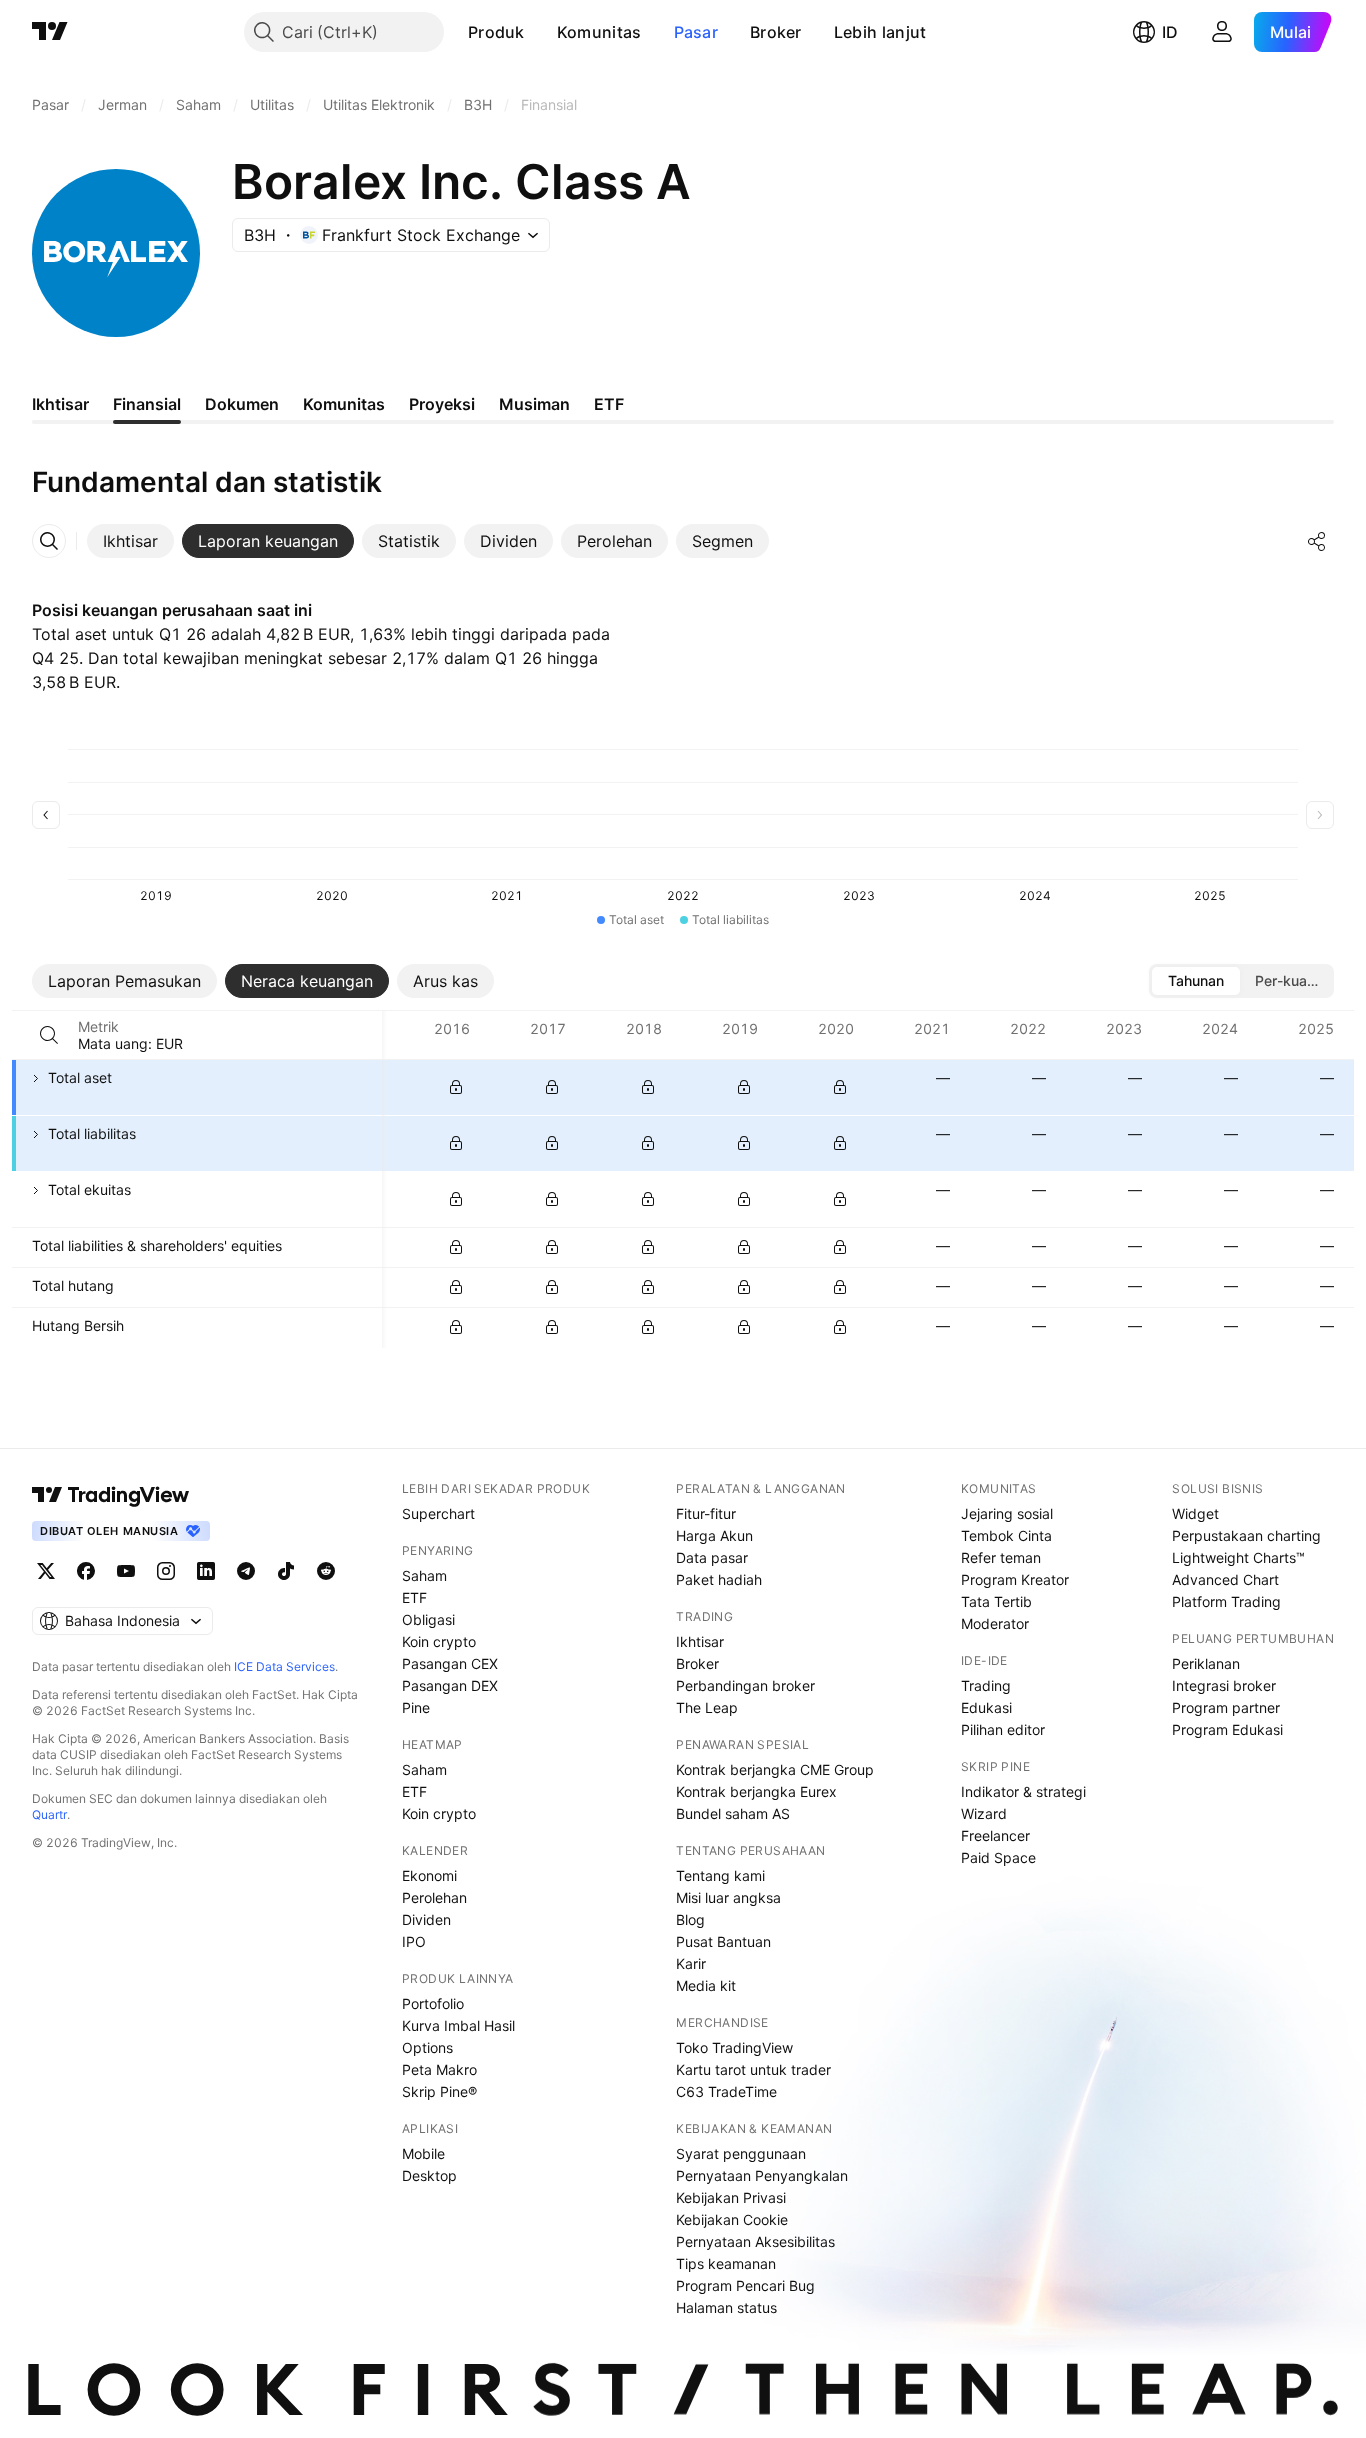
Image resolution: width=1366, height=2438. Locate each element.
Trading (986, 1685)
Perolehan (434, 1897)
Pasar (696, 32)
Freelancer (995, 1835)
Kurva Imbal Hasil (458, 2025)
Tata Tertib (996, 1601)
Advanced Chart (1225, 1579)
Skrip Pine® (439, 2091)
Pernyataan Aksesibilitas (755, 2241)
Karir (691, 1963)
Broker (776, 32)
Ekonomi (429, 1875)
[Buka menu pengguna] (1222, 32)
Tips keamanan (726, 2263)
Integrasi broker (1224, 1685)
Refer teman (1001, 1557)
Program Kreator (1015, 1579)
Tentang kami (720, 1875)
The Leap (707, 1707)
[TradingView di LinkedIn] (206, 1571)
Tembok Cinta (1006, 1535)
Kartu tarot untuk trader (753, 2069)
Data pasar (712, 1557)
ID (1170, 32)
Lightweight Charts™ (1238, 1557)
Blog (690, 1919)
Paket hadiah (719, 1579)
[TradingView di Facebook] (86, 1571)
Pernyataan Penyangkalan (762, 2175)
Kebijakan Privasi (731, 2197)
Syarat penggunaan (741, 2153)
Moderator (995, 1623)
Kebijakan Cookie (732, 2219)
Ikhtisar (700, 1641)
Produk (496, 32)
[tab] (130, 541)
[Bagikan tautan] (1317, 541)
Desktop (429, 2175)
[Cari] (49, 1035)
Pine (416, 1707)
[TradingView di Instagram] (166, 1571)
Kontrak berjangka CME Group (775, 1769)
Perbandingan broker (745, 1685)
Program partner (1226, 1707)
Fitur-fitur (706, 1513)
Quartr (49, 1814)
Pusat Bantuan (723, 1941)
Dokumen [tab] (242, 404)
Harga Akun (714, 1535)
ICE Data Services (284, 1666)
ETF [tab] (609, 404)
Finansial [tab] (147, 404)
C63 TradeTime (726, 2091)
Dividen (426, 1919)
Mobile (423, 2153)
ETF (414, 1597)
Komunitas (599, 32)
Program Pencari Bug (745, 2285)
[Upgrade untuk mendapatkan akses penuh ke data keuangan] (456, 1087)
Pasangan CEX (450, 1663)
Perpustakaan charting (1246, 1535)
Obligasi (428, 1619)
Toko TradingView (734, 2047)
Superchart (438, 1513)
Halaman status (726, 2307)
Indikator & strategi (1023, 1791)
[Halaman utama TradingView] (50, 32)
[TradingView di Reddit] (326, 1571)
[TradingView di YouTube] (126, 1571)
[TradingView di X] (46, 1571)
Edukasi (986, 1707)
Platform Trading (1226, 1601)
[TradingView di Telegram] (246, 1571)
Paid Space (998, 1857)
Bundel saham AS (733, 1813)
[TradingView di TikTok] (286, 1571)
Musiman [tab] (534, 404)
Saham (424, 1575)
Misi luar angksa (728, 1897)
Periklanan (1206, 1663)
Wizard (984, 1813)
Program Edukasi (1227, 1729)
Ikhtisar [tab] (60, 404)
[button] (540, 32)
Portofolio (433, 2003)
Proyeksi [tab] (442, 404)
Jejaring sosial (1007, 1513)
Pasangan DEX (450, 1685)
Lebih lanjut (880, 32)
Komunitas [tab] (344, 404)
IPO (414, 1941)
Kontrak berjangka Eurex (756, 1791)
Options (427, 2047)
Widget (1195, 1513)
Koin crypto (439, 1641)
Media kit (706, 1985)
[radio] (1196, 981)
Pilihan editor (1003, 1729)
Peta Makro (439, 2069)
